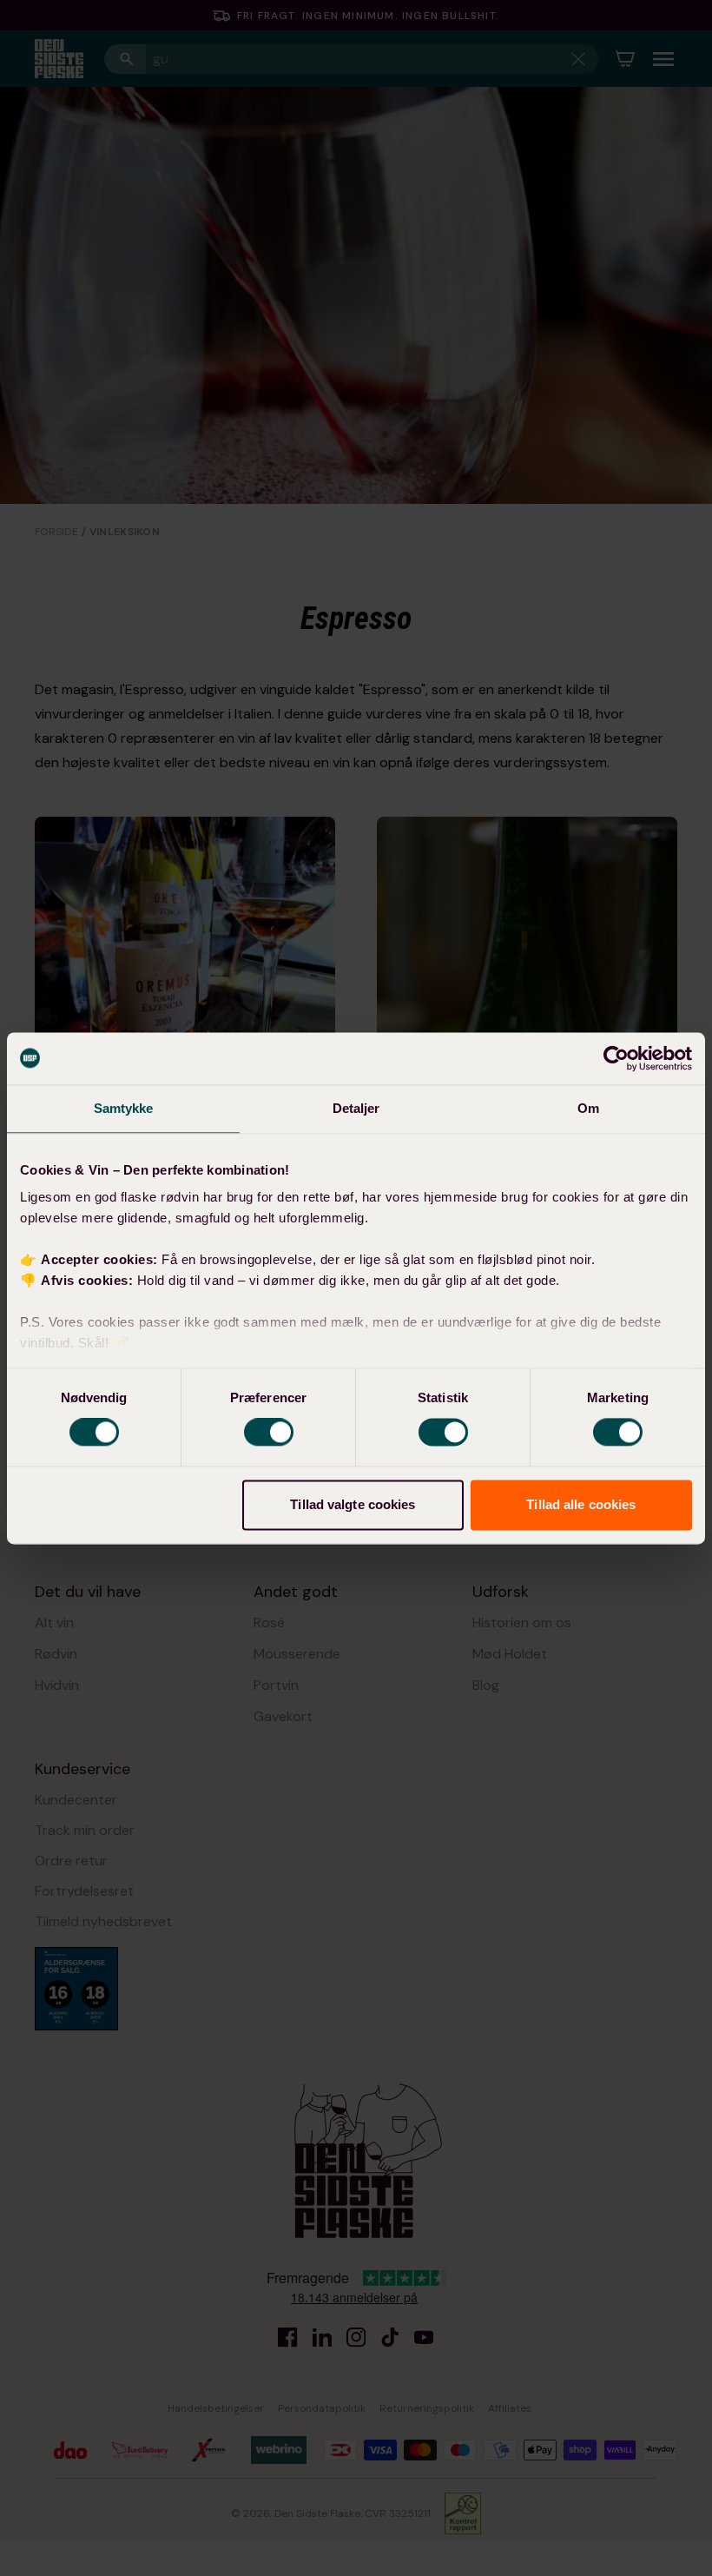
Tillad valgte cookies (353, 1504)
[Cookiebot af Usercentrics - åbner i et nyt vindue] (616, 1058)
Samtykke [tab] (124, 1108)
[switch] (269, 1433)
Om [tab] (588, 1108)
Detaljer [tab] (356, 1108)
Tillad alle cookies (581, 1504)
